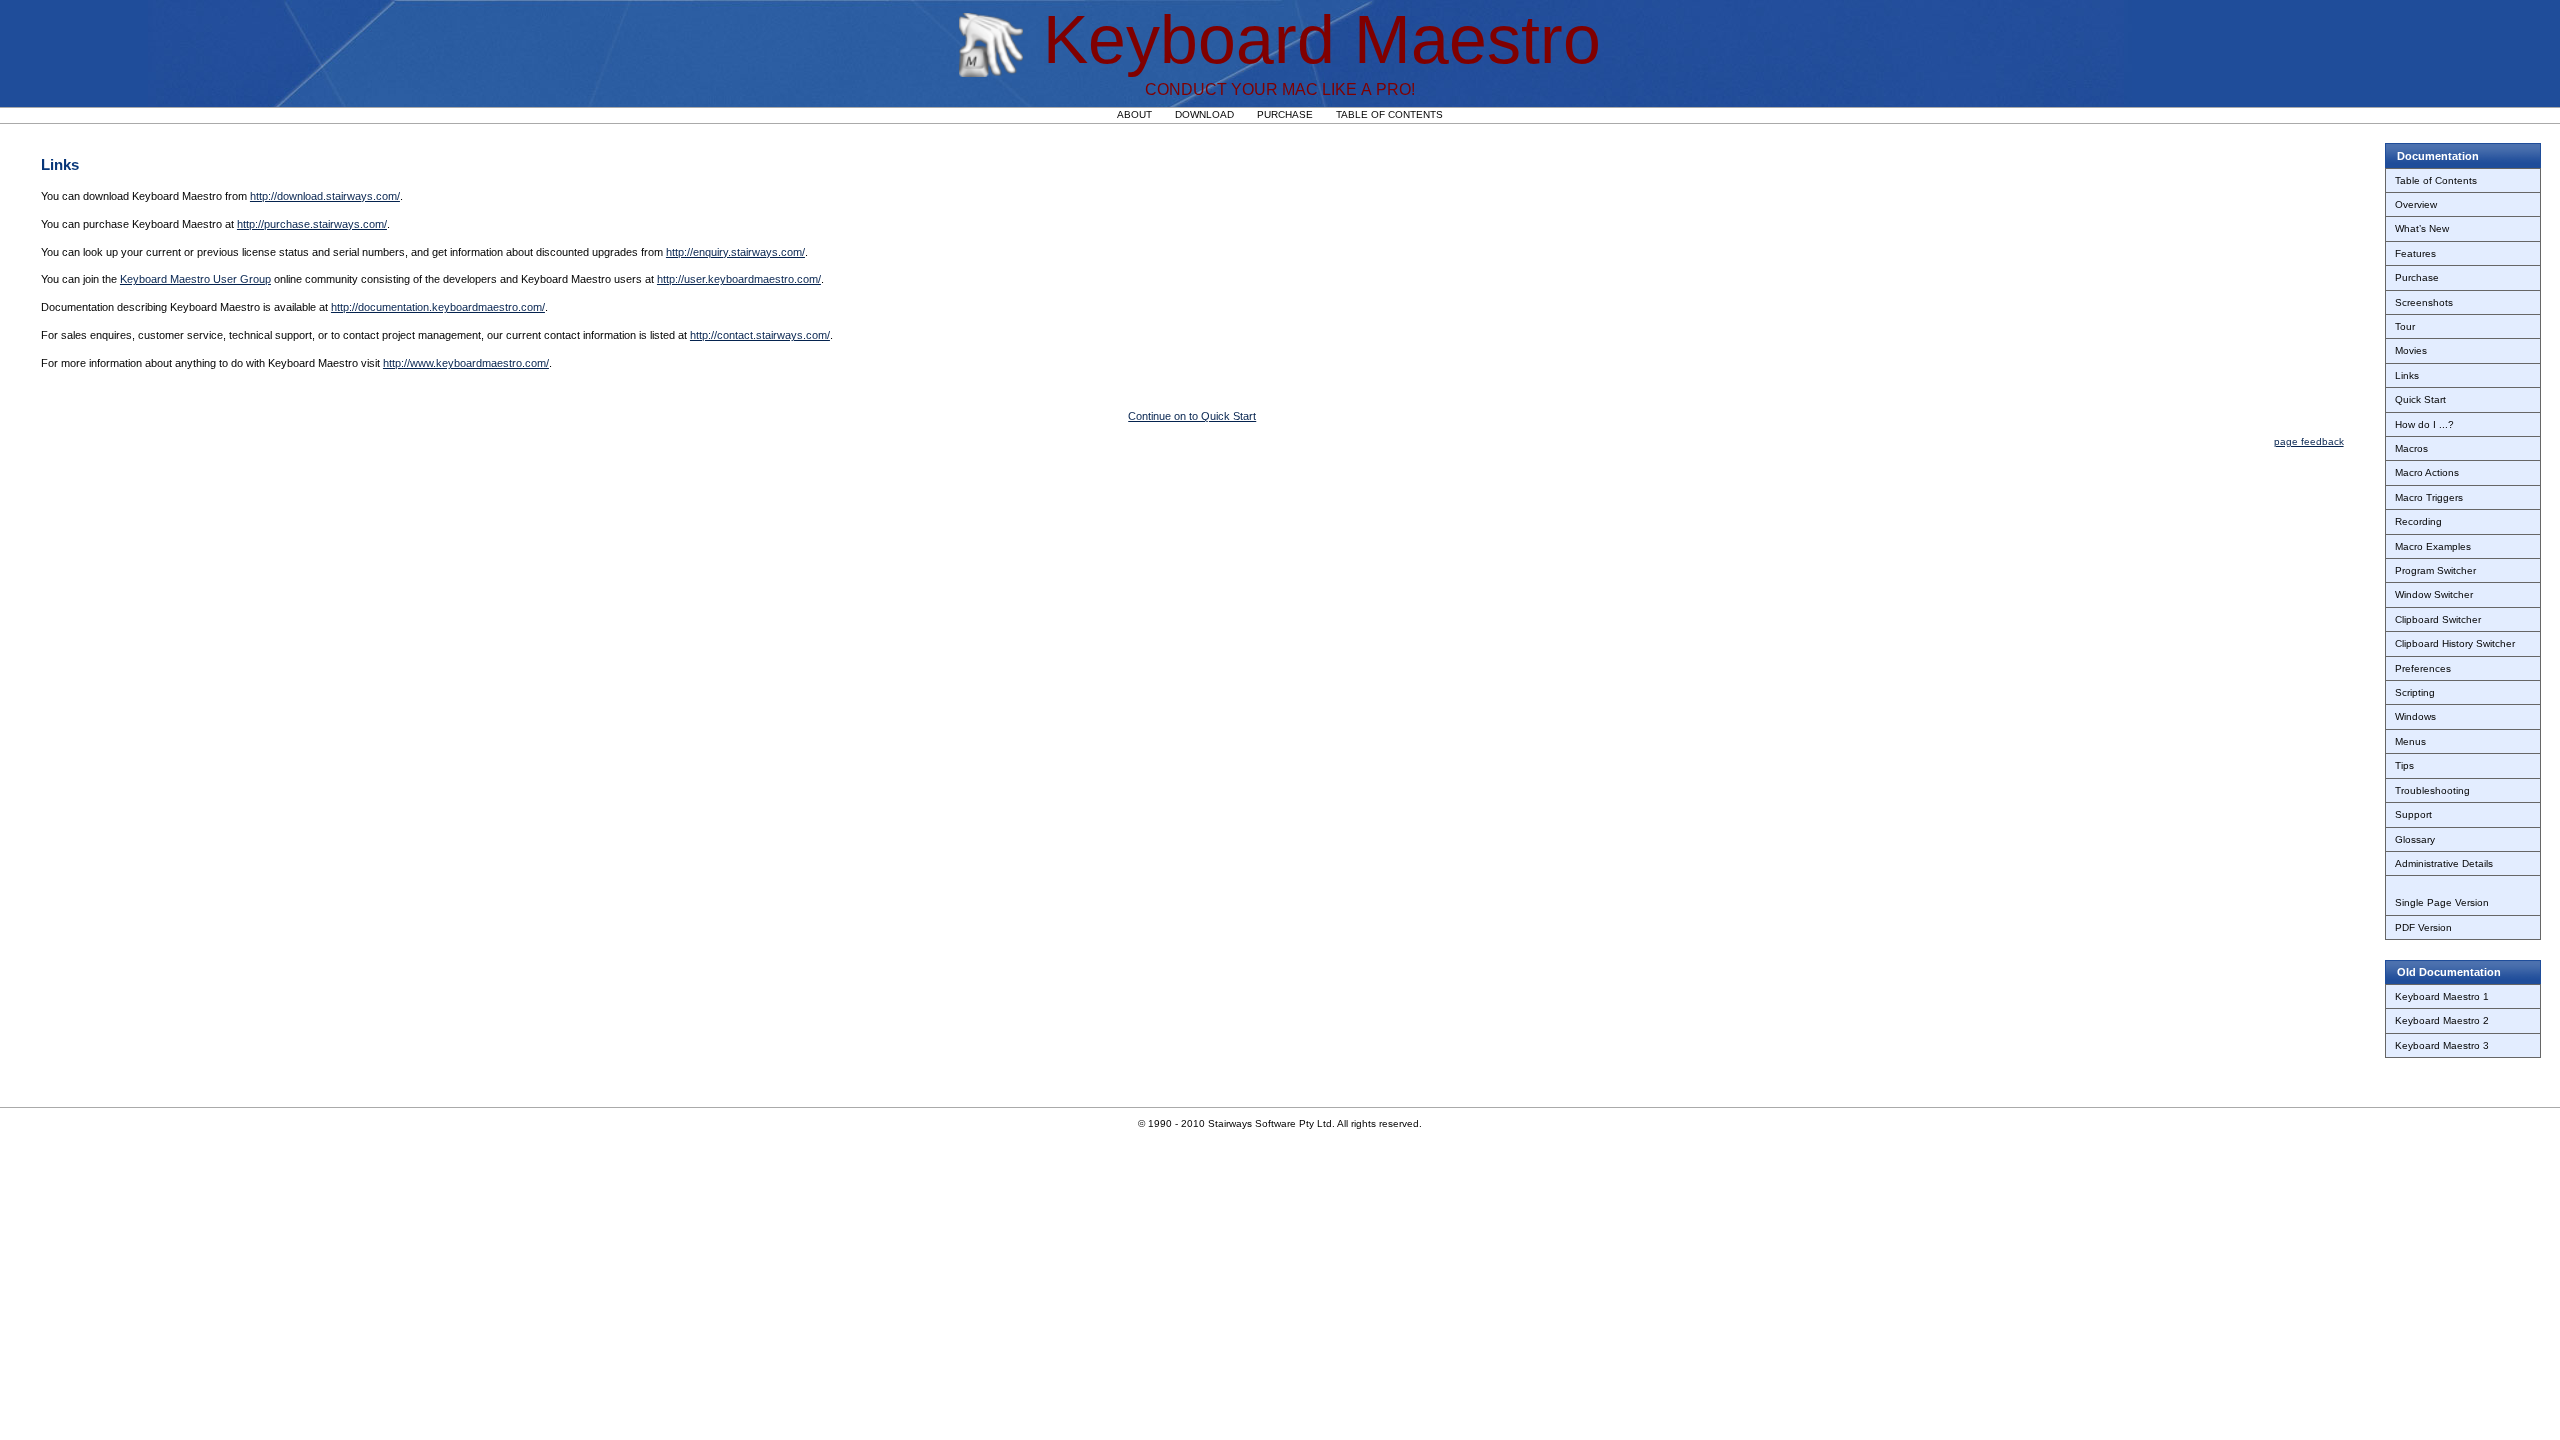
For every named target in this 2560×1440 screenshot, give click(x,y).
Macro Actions (2427, 472)
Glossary (2415, 839)
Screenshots (2424, 302)
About (1134, 114)
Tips (2404, 765)
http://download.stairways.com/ (325, 196)
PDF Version (2423, 927)
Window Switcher (2434, 594)
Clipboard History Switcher (2455, 643)
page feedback (2309, 441)
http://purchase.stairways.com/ (312, 224)
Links (2407, 375)
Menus (2410, 741)
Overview (2416, 204)
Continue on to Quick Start (1192, 416)
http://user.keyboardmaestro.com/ (739, 279)
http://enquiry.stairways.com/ (735, 252)
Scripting (2415, 692)
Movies (2411, 350)
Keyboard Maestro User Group (195, 279)
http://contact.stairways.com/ (760, 335)
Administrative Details (2444, 863)
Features (2415, 253)
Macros (2411, 448)
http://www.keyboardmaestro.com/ (466, 363)
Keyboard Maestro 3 (2442, 1045)
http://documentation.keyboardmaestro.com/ (438, 307)
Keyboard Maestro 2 (2442, 1020)
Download (1204, 114)
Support (2413, 814)
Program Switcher (2435, 570)
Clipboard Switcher (2438, 619)
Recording (2418, 521)
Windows (2415, 716)
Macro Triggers (2429, 497)
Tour (2405, 326)
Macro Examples (2433, 546)
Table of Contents (1389, 114)
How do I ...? (2424, 424)
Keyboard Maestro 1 (2442, 996)
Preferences (2423, 668)
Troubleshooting (2432, 790)
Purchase (1285, 114)
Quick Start (2420, 399)
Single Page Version (2442, 902)
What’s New (2422, 228)
